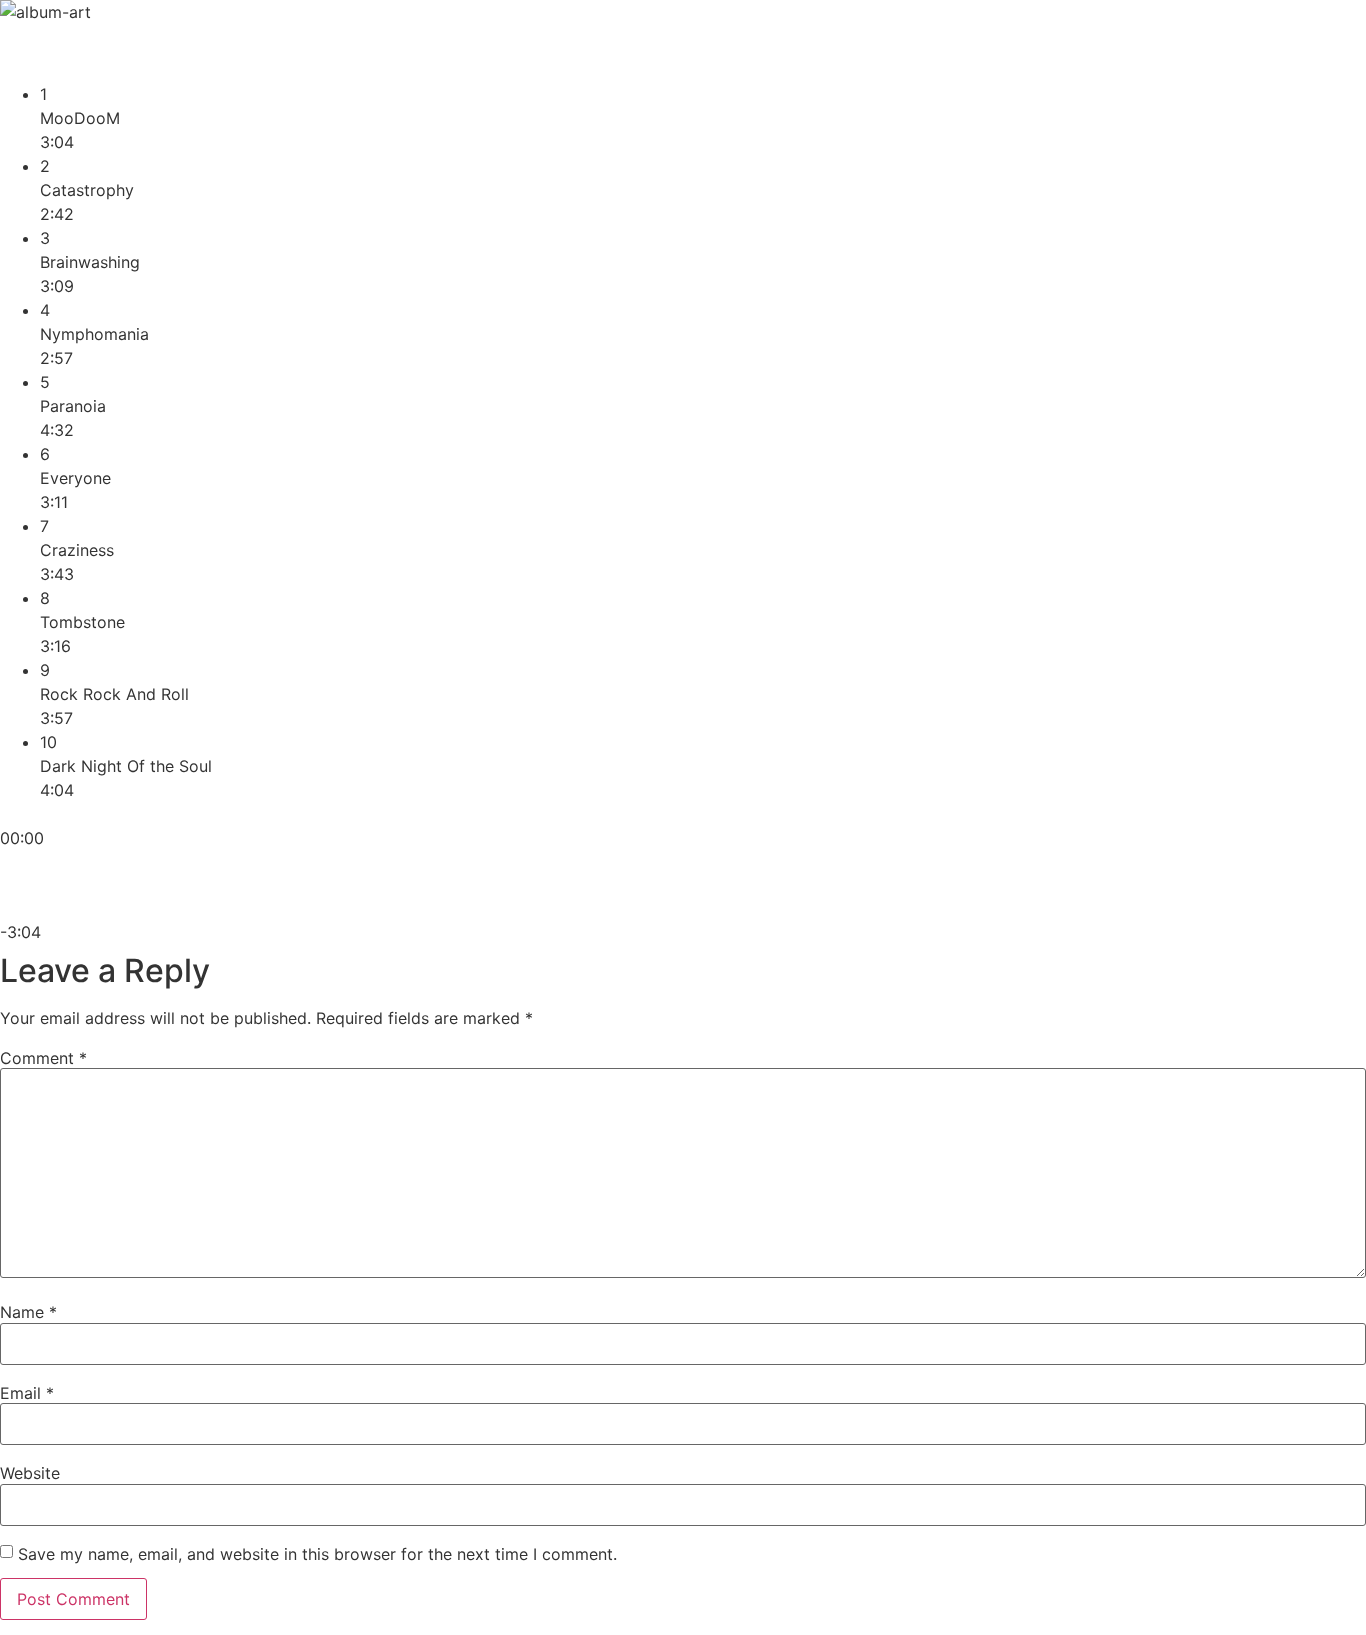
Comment (43, 1058)
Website (30, 1473)
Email (27, 1393)
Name (28, 1312)
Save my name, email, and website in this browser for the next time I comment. (317, 1554)
